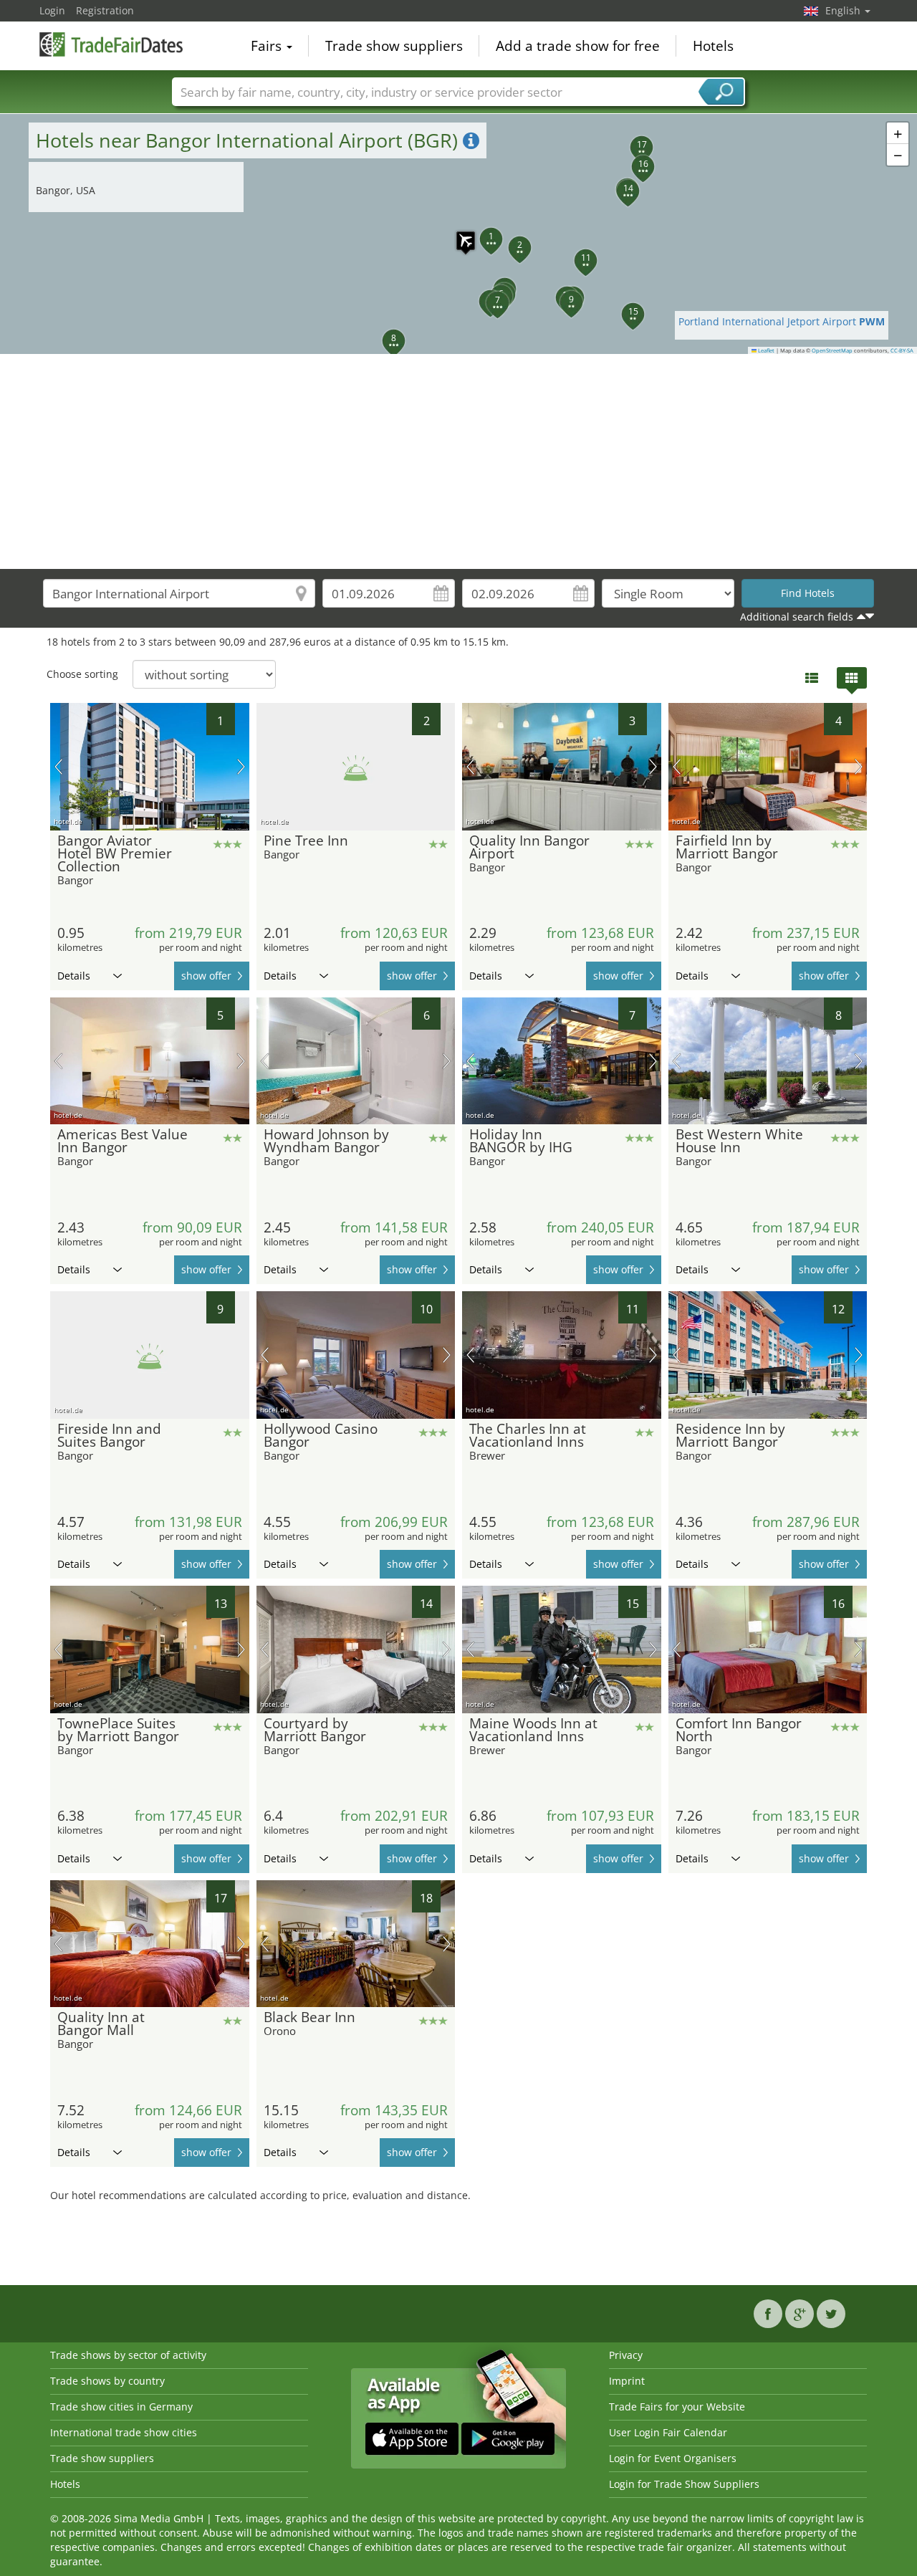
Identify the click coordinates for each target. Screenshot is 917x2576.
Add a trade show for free (578, 46)
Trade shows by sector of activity (128, 2355)
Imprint (627, 2381)
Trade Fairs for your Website (677, 2407)
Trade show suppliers (394, 46)
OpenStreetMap (832, 350)
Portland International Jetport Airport (782, 321)
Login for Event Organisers (673, 2458)
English (844, 10)
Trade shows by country (107, 2381)
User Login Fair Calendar (668, 2432)
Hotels (713, 46)
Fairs (268, 46)
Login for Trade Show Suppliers (684, 2484)
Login (52, 10)
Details (74, 976)
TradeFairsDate (111, 44)
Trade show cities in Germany (121, 2407)
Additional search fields (797, 617)
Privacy (626, 2355)
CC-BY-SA (902, 350)
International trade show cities (124, 2432)
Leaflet (765, 350)
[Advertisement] (458, 461)
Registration (105, 10)
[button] (458, 234)
